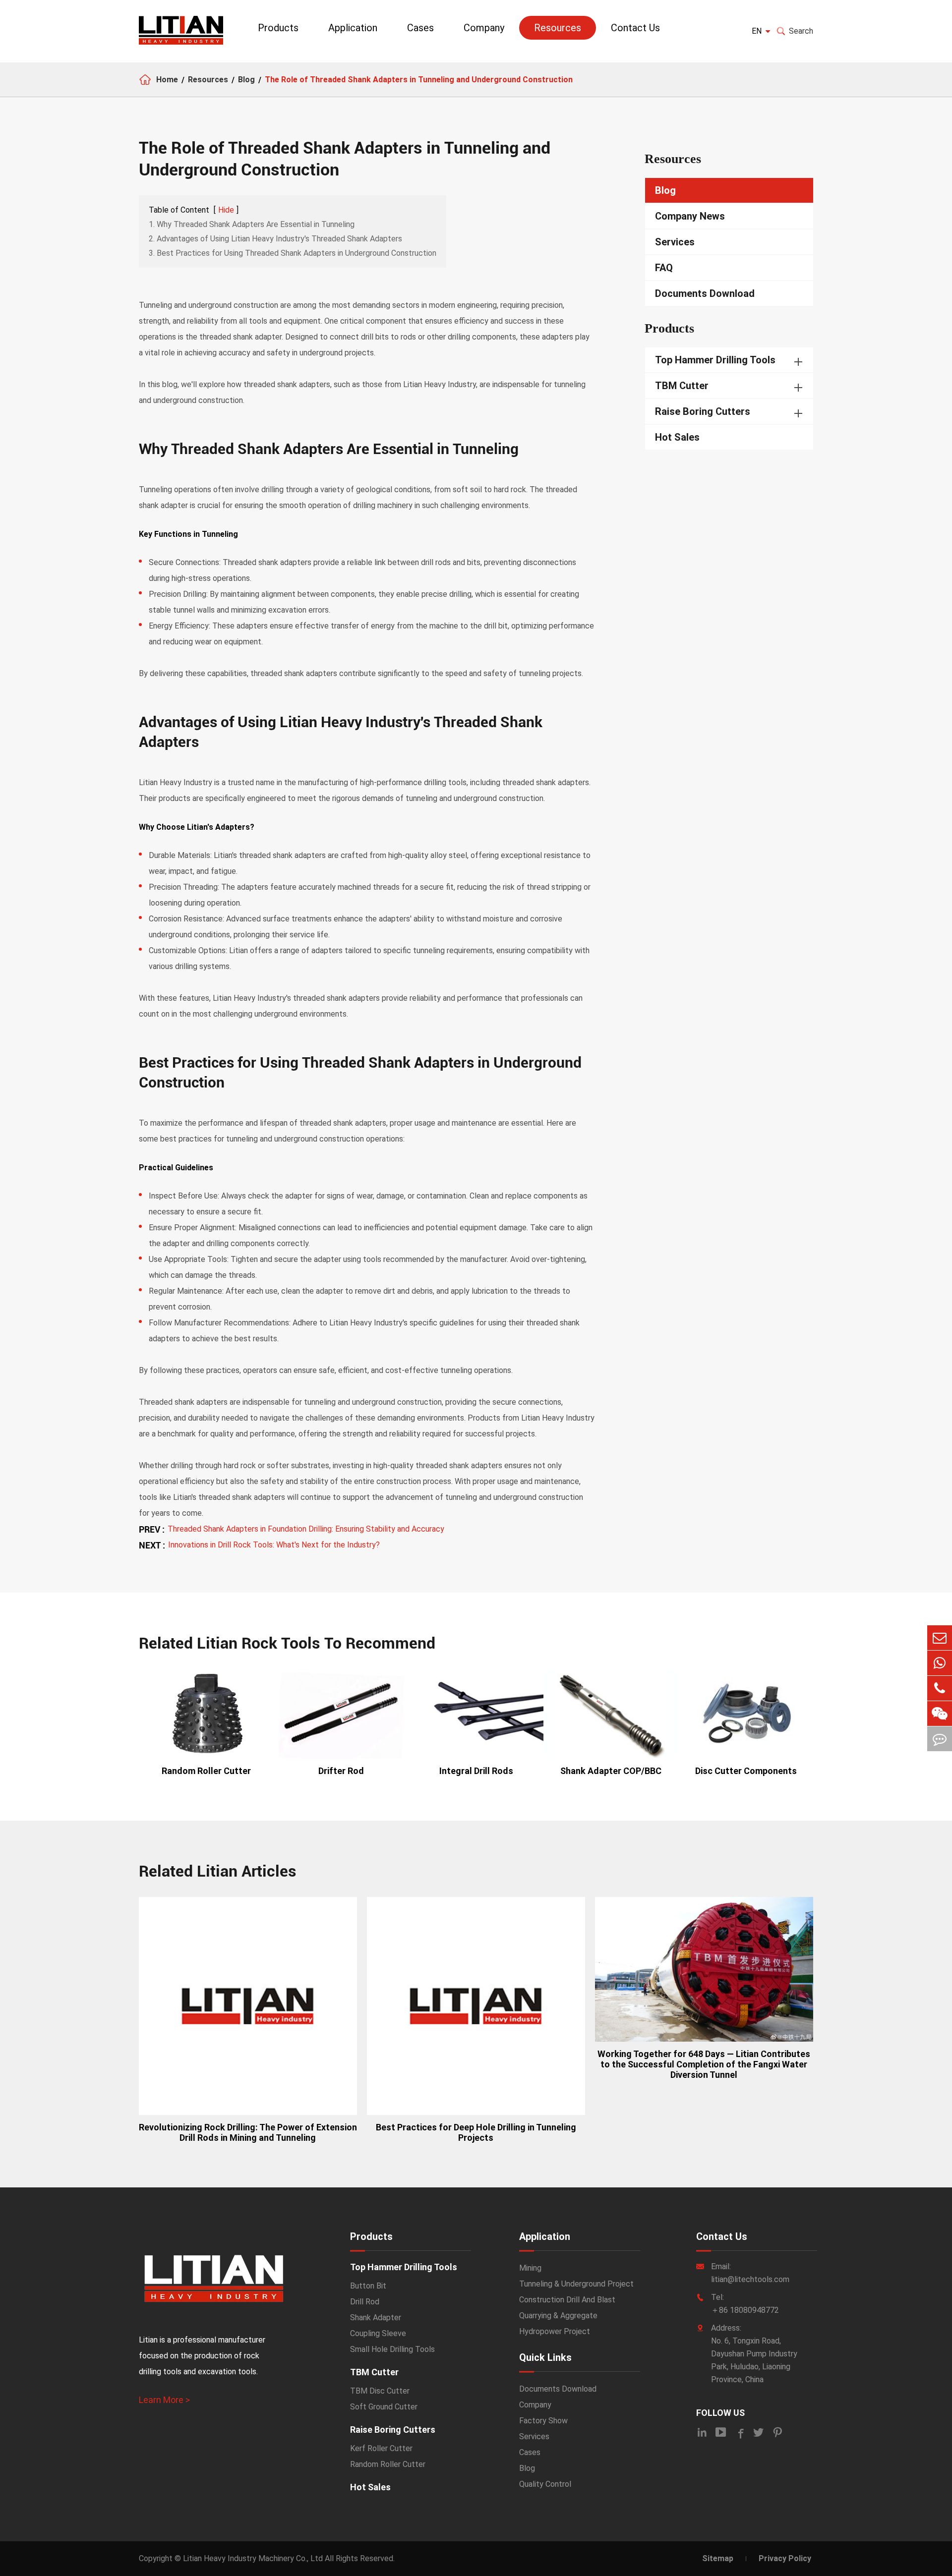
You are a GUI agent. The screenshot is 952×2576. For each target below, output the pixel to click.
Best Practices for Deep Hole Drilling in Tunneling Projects (476, 2132)
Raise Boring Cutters (703, 411)
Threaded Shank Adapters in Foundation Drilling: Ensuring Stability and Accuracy (306, 1529)
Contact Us (635, 28)
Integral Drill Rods (476, 1771)
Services (675, 242)
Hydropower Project (555, 2331)
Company (484, 28)
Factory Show (543, 2421)
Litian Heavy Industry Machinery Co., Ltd (253, 2558)
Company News (690, 216)
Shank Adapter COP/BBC (611, 1771)
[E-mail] (940, 1638)
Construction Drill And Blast (567, 2300)
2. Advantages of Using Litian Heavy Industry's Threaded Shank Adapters (275, 239)
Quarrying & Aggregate (558, 2316)
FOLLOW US (720, 2413)
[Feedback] (940, 1739)
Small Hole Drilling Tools (392, 2349)
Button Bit (368, 2286)
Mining (530, 2268)
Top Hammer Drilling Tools (715, 360)
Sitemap (718, 2558)
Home (167, 80)
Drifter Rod (341, 1771)
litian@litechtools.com (750, 2279)
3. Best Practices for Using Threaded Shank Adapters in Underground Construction (293, 253)
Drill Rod (365, 2302)
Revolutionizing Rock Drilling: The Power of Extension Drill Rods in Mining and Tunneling (248, 2132)
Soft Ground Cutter (384, 2407)
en (757, 31)
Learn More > (164, 2400)
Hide (226, 210)
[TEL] (940, 1688)
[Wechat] (940, 1714)
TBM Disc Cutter (380, 2391)
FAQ (664, 268)
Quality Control (545, 2484)
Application (353, 28)
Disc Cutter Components (746, 1771)
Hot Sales (677, 437)
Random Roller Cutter (206, 1771)
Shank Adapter (376, 2318)
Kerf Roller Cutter (381, 2448)
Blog (246, 80)
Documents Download (705, 293)
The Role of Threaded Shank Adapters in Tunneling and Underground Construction (419, 80)
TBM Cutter (682, 386)
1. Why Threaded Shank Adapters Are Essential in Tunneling (252, 224)
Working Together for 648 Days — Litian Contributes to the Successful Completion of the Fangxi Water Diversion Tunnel (704, 2064)
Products (278, 28)
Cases (420, 28)
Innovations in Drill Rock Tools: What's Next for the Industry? (274, 1545)
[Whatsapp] (940, 1663)
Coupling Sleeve (378, 2333)
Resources (558, 28)
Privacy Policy (785, 2558)
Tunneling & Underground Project (576, 2284)
